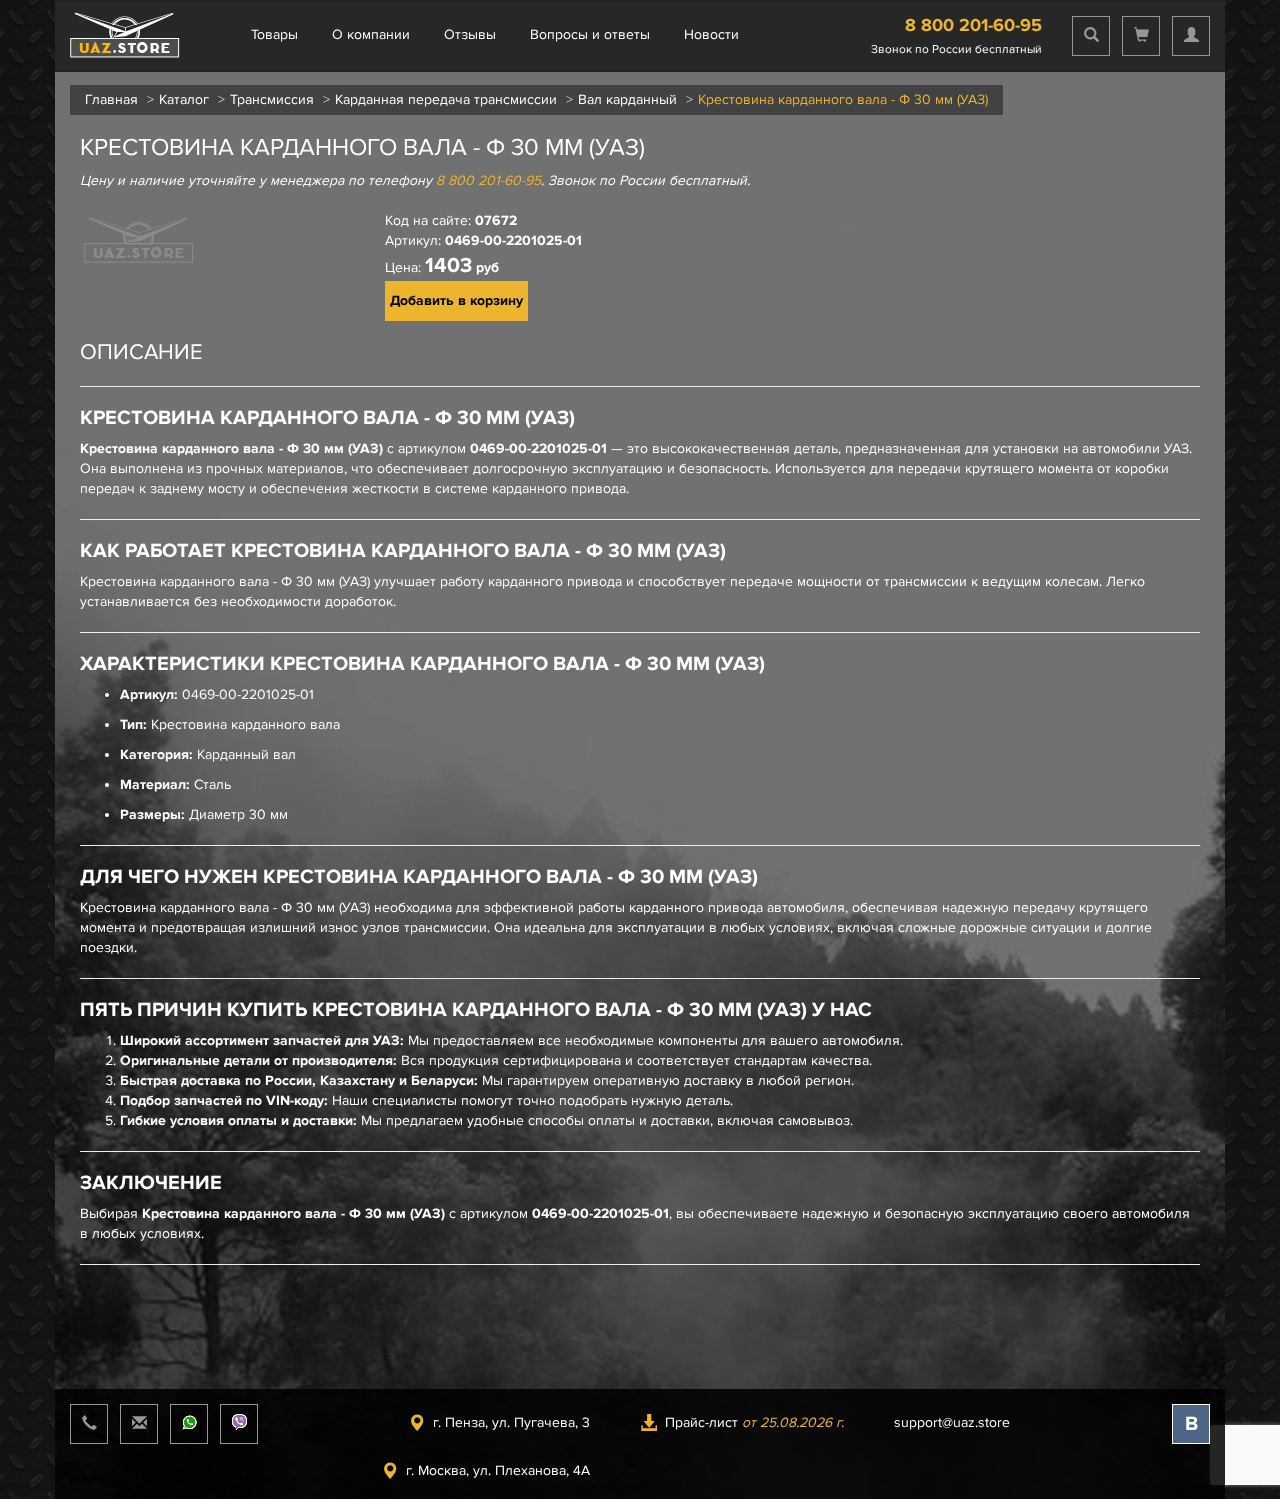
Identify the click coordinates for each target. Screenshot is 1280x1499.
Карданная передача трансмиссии (446, 99)
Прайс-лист (754, 1422)
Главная (111, 99)
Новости (711, 34)
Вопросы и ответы (590, 34)
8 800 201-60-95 (973, 25)
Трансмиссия (272, 99)
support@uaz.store (952, 1422)
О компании (371, 34)
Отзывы (470, 34)
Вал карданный (627, 99)
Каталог (184, 99)
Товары (274, 34)
